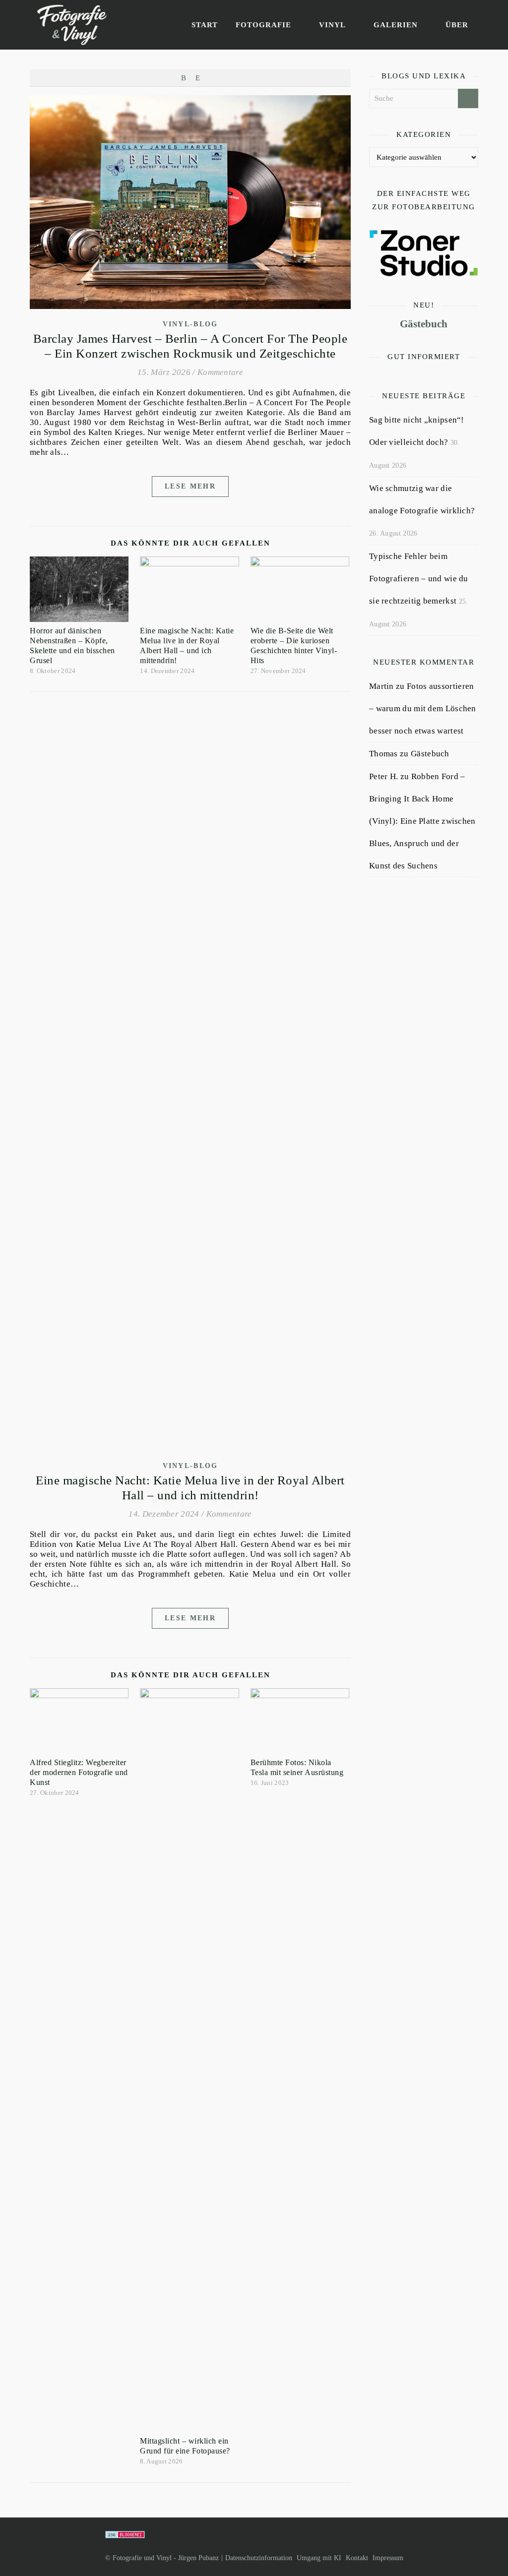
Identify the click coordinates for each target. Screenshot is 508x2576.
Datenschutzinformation (259, 2558)
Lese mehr (190, 486)
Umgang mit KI (319, 2558)
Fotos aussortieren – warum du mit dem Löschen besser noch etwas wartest (423, 708)
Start (205, 25)
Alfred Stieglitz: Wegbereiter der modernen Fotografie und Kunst (79, 1772)
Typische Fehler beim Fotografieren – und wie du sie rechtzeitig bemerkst (419, 579)
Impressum (388, 2558)
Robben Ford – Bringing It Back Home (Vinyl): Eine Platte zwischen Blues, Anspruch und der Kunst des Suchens (422, 821)
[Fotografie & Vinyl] (72, 25)
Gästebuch (424, 324)
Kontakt (357, 2558)
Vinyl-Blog (190, 324)
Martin (381, 686)
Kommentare (220, 372)
